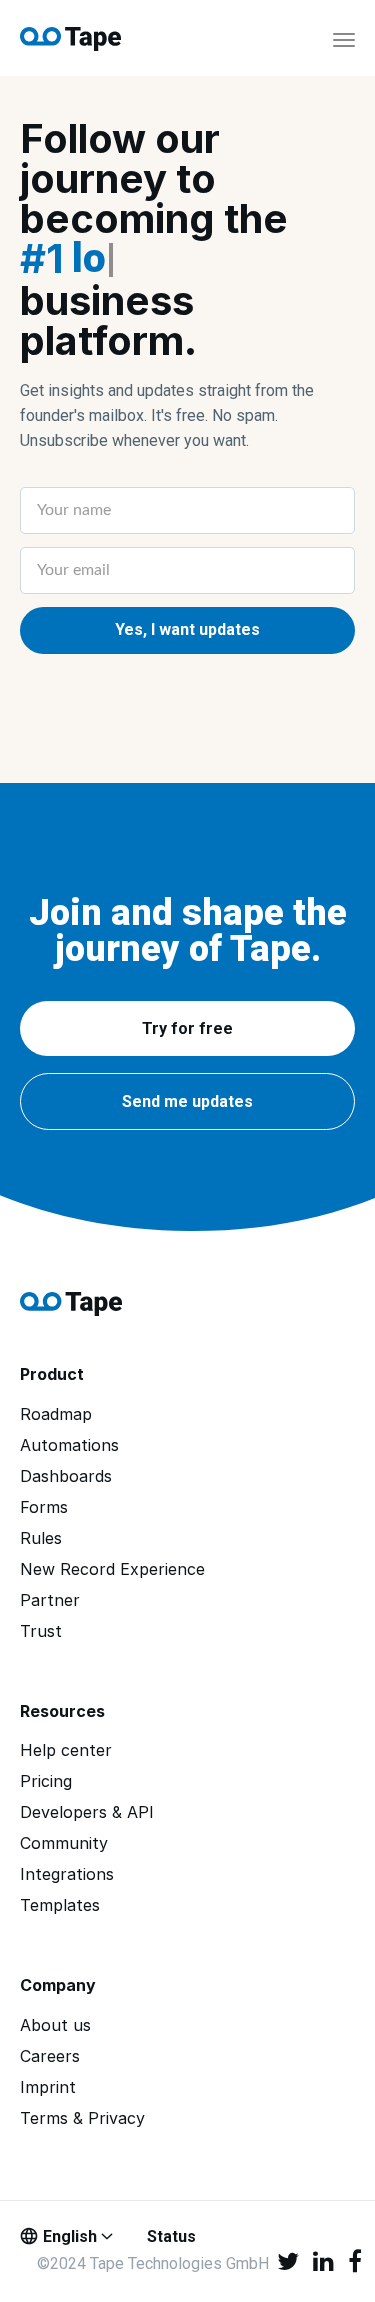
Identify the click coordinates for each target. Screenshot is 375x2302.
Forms (44, 1507)
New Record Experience (112, 1569)
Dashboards (66, 1476)
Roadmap (56, 1414)
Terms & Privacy (82, 2118)
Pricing (46, 1781)
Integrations (67, 1874)
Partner (50, 1600)
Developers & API (87, 1812)
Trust (41, 1631)
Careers (50, 2056)
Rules (41, 1538)
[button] (187, 1028)
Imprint (48, 2087)
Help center (66, 1750)
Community (64, 1843)
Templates (60, 1905)
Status (171, 2236)
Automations (69, 1445)
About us (55, 2025)
